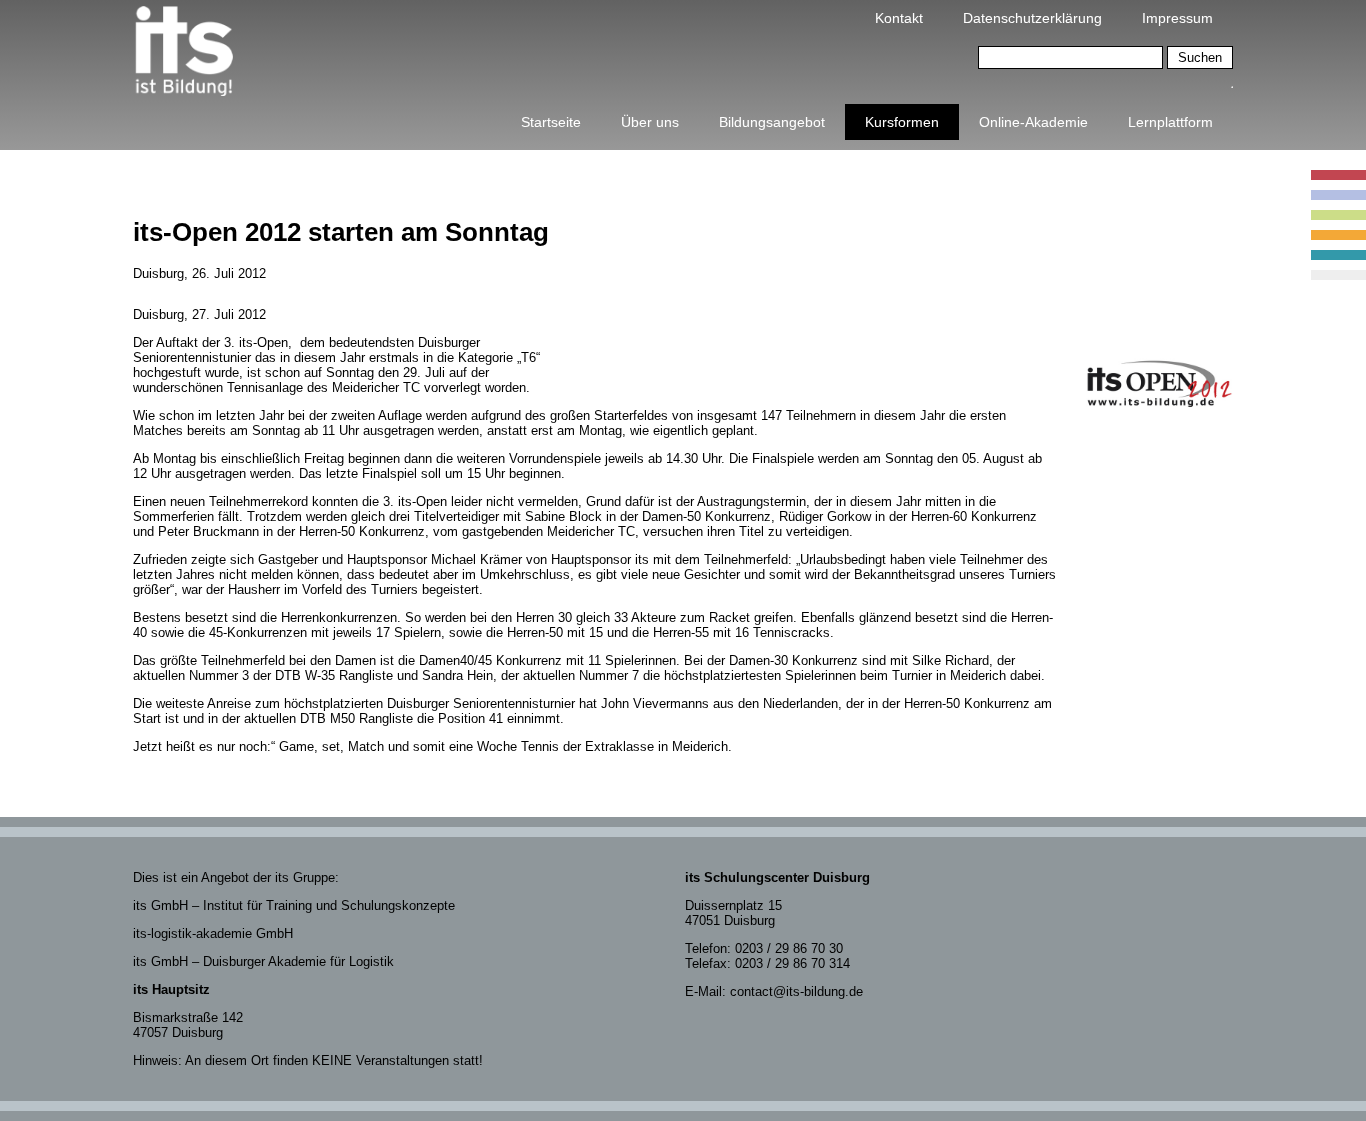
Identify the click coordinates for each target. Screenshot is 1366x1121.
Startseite (551, 122)
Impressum (1177, 18)
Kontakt (899, 18)
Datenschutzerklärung (1032, 18)
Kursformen (902, 122)
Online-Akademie (1033, 122)
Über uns (650, 122)
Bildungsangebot (772, 122)
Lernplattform (1170, 122)
